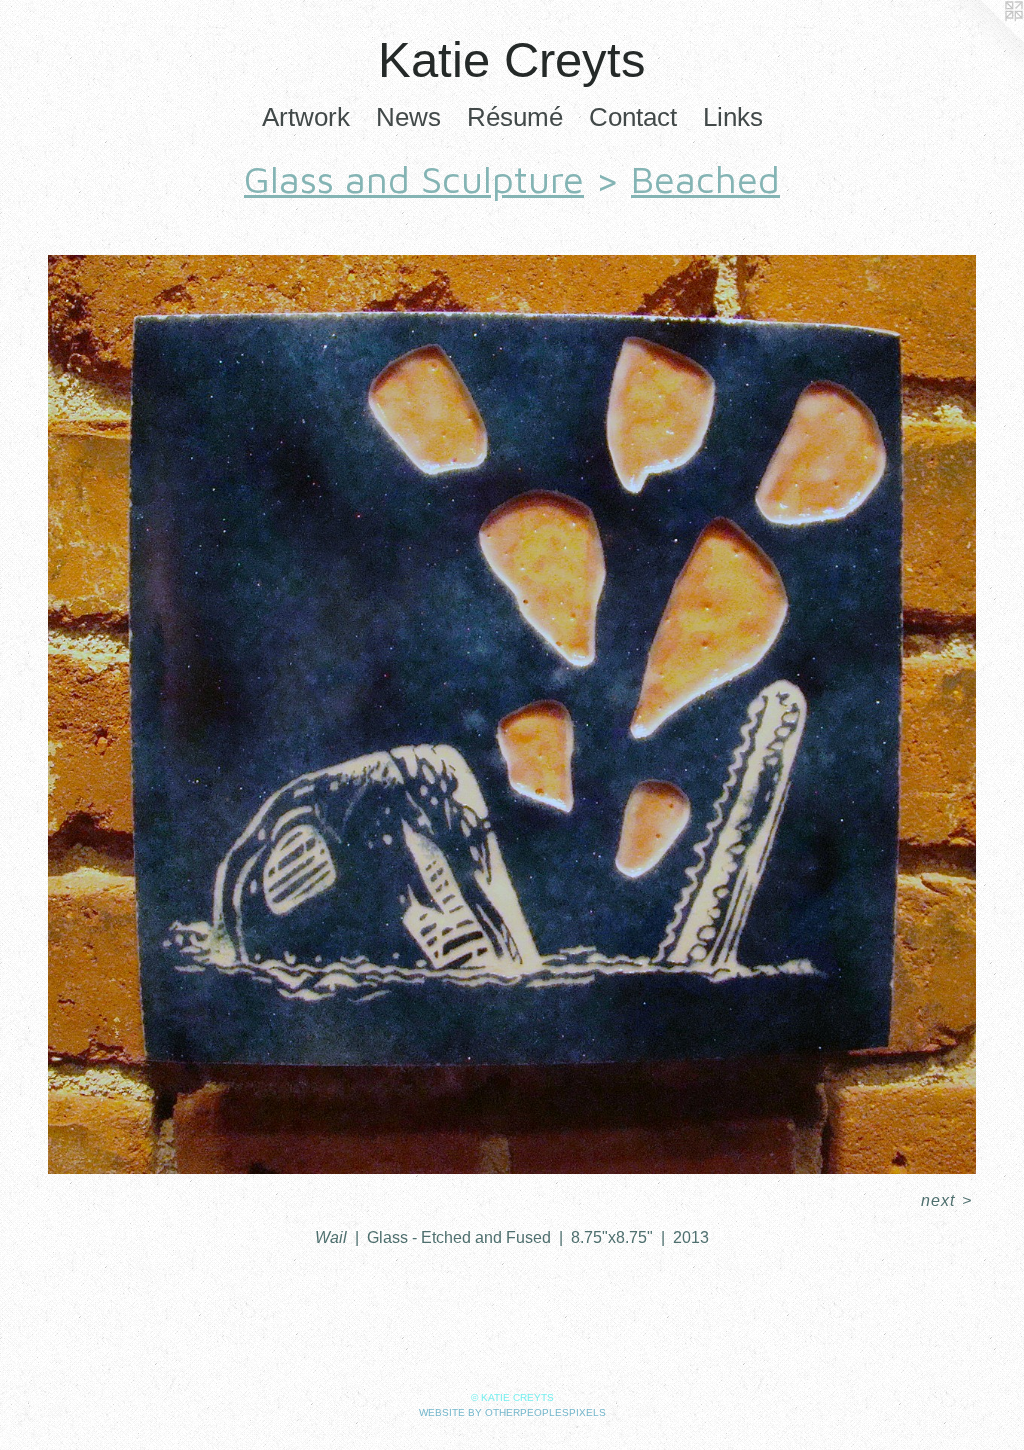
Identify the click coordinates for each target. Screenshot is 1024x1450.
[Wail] (512, 714)
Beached (705, 178)
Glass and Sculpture (414, 178)
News (408, 117)
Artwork (306, 117)
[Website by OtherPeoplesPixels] (984, 40)
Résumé (515, 117)
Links (733, 117)
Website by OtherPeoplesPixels (512, 1412)
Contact (633, 117)
